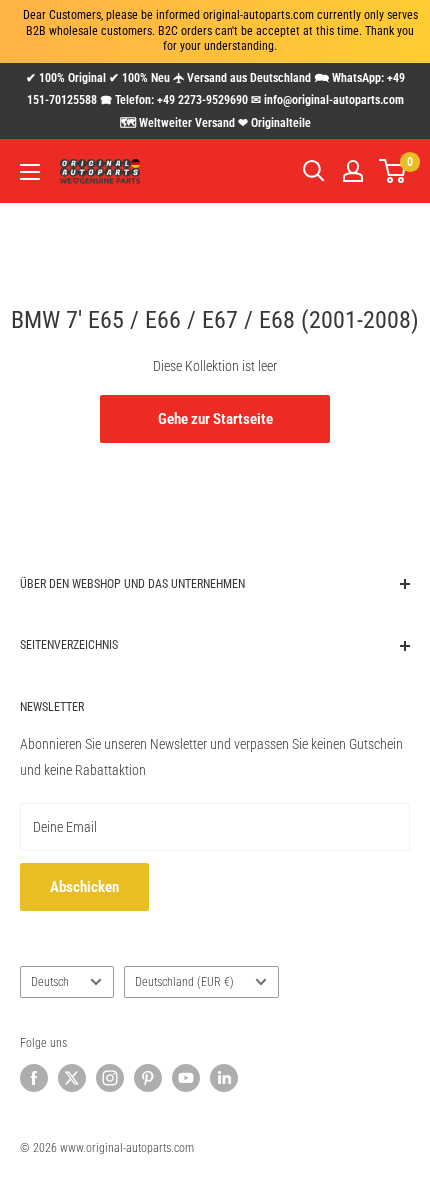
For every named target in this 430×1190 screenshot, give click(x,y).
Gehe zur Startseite (215, 419)
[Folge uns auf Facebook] (34, 1078)
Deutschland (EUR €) (184, 982)
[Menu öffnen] (30, 172)
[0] (393, 171)
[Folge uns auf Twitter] (72, 1078)
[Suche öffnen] (314, 171)
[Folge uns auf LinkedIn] (224, 1078)
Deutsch (50, 982)
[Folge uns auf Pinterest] (148, 1078)
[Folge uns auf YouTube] (186, 1078)
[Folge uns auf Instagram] (110, 1078)
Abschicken (84, 887)
